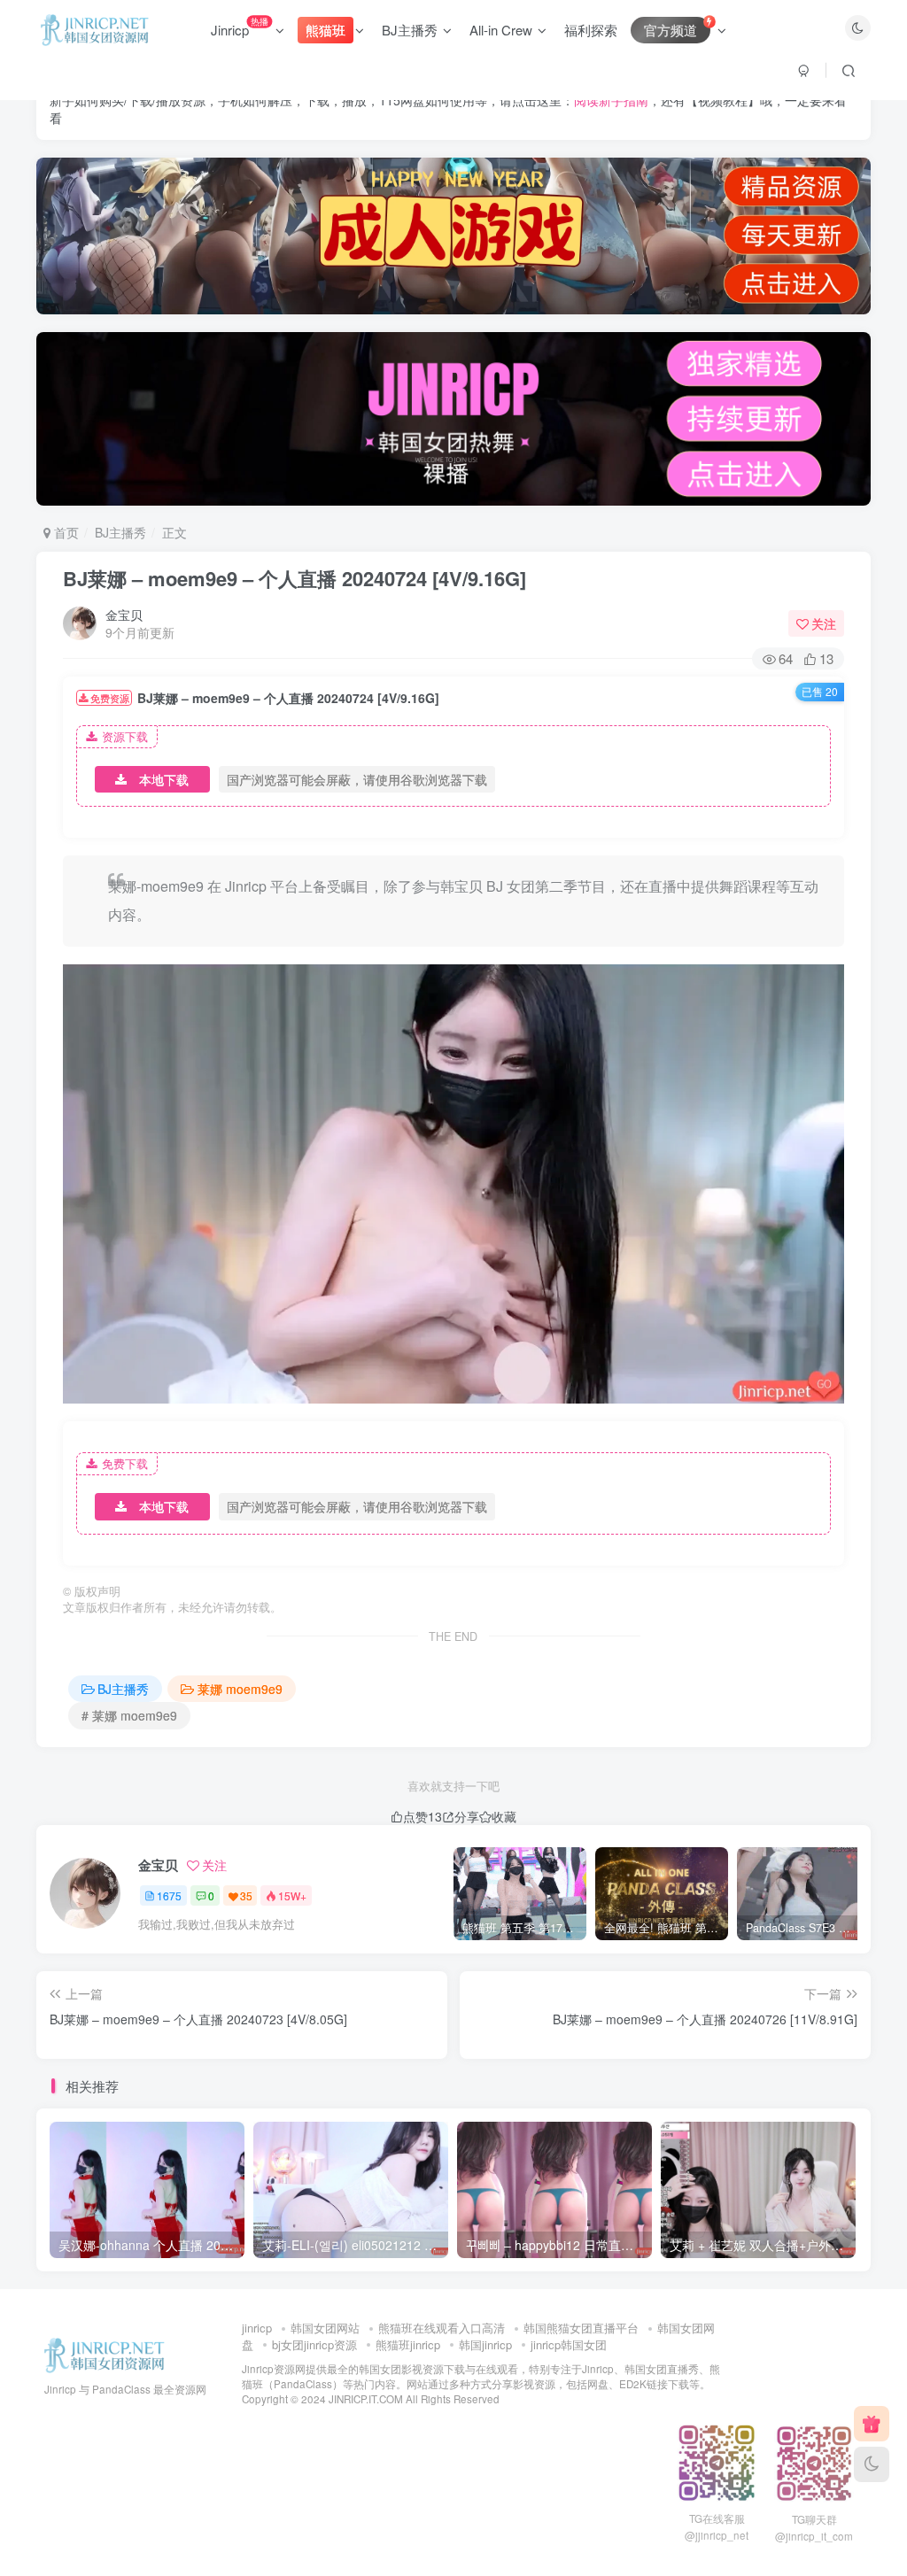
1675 (169, 1895)
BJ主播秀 (410, 30)
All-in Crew (501, 30)
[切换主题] (872, 2464)
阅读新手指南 (611, 100)
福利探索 (591, 30)
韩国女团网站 (325, 2328)
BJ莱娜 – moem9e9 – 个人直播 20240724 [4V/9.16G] (295, 578)
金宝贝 (124, 615)
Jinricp (240, 27)
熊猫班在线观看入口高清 (442, 2328)
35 (246, 1895)
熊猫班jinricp (408, 2344)
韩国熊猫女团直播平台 (581, 2328)
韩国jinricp (485, 2344)
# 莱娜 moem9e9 (129, 1715)
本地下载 (164, 779)
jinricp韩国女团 (569, 2344)
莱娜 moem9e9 (240, 1689)
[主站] (872, 2424)
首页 (65, 532)
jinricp (257, 2328)
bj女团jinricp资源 (314, 2344)
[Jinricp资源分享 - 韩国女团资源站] (105, 2354)
